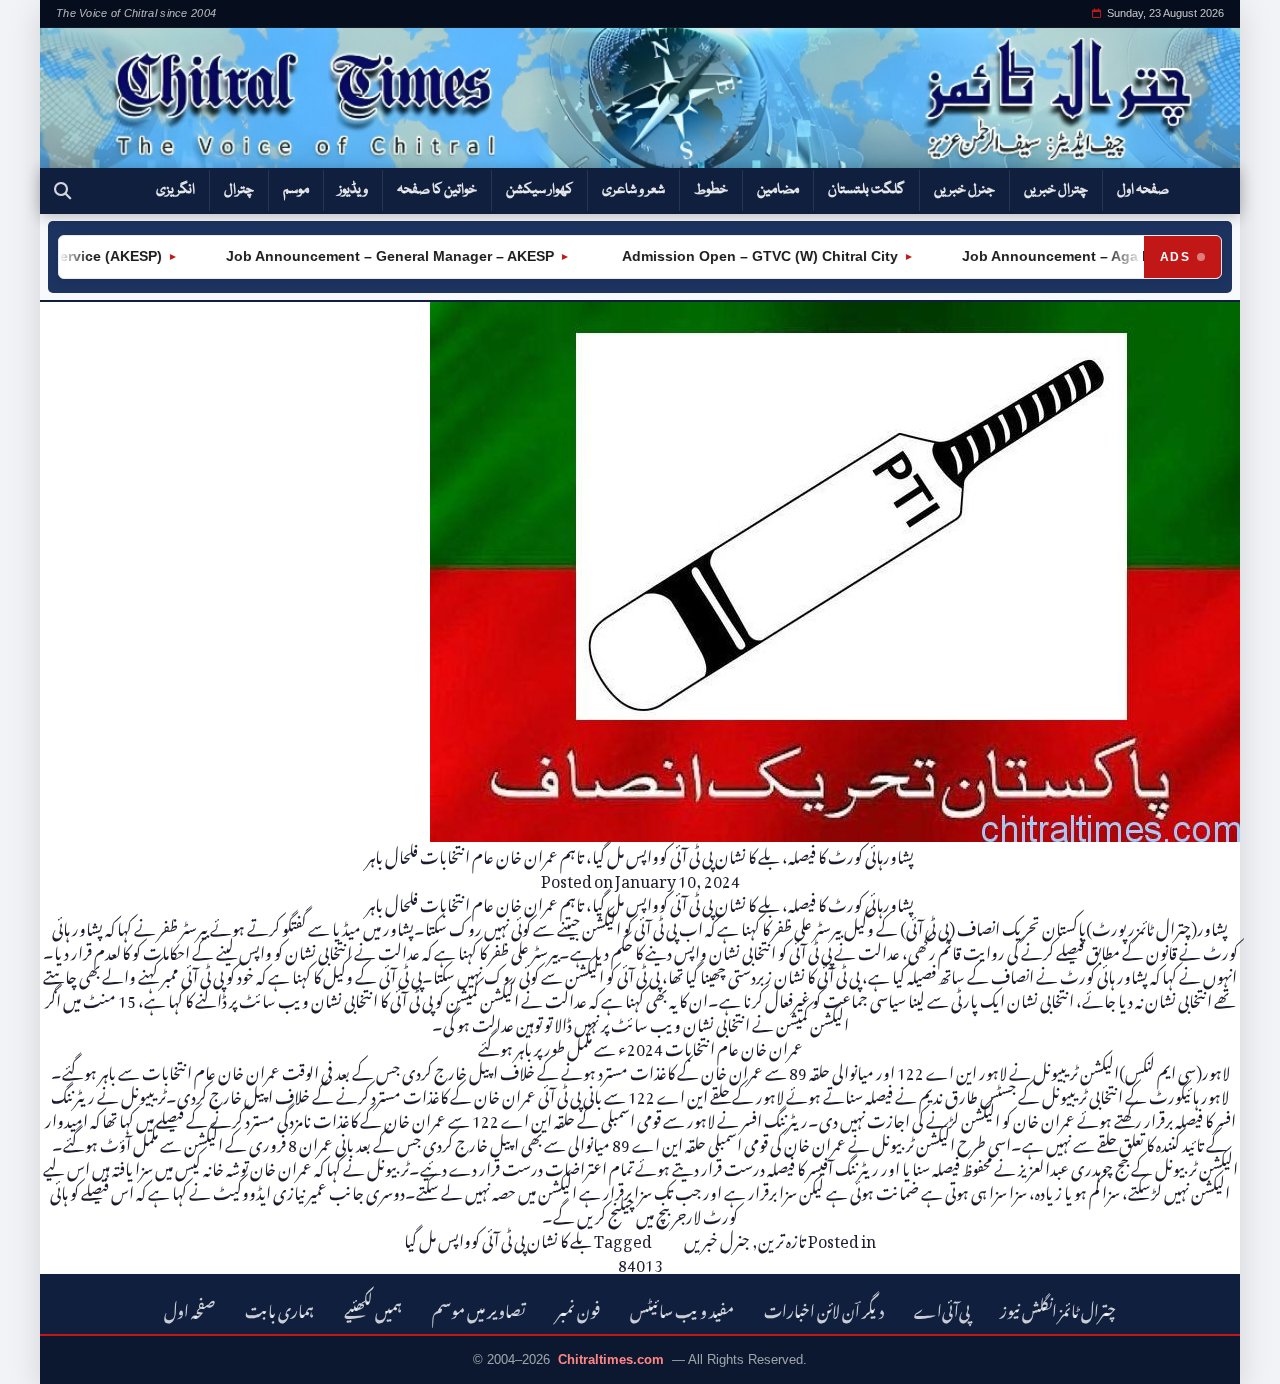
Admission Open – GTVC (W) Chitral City (737, 256)
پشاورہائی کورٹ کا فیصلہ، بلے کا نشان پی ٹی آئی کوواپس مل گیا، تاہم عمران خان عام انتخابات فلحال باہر (640, 854)
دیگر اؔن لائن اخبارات (824, 1308)
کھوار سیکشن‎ (539, 190)
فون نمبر (578, 1308)
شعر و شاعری (633, 190)
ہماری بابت (279, 1308)
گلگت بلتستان (866, 190)
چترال (239, 190)
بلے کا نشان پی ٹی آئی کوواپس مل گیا (498, 1238)
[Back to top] (45, 1355)
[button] (62, 191)
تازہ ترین (782, 1238)
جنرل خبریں (964, 190)
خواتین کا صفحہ (437, 190)
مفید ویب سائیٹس (682, 1308)
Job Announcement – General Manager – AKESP (369, 256)
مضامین (778, 190)
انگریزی (175, 190)
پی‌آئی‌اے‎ (942, 1308)
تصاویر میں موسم (479, 1308)
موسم (296, 190)
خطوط (711, 190)
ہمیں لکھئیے (373, 1308)
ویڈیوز (353, 190)
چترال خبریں (1056, 190)
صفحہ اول (1143, 190)
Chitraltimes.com (611, 1359)
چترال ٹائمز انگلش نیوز (1058, 1308)
